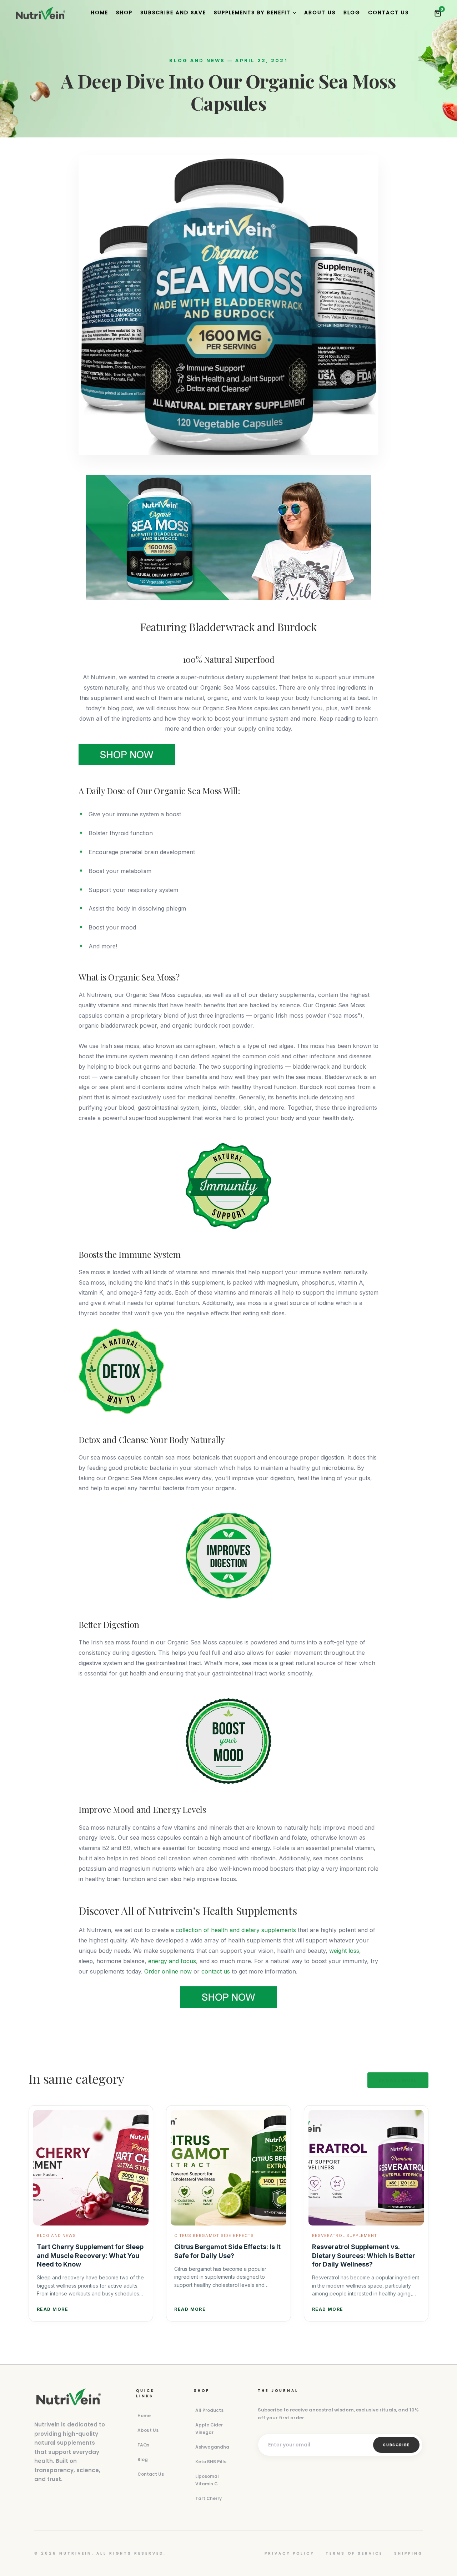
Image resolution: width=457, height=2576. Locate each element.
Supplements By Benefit (252, 12)
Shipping (408, 2553)
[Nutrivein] (40, 13)
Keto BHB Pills (211, 2462)
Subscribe (396, 2445)
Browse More (398, 2080)
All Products (209, 2410)
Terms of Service (354, 2553)
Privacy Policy (289, 2553)
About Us (320, 12)
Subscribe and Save (173, 12)
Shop (124, 12)
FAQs (143, 2445)
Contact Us (388, 12)
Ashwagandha (212, 2447)
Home (99, 12)
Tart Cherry (209, 2498)
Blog (352, 12)
